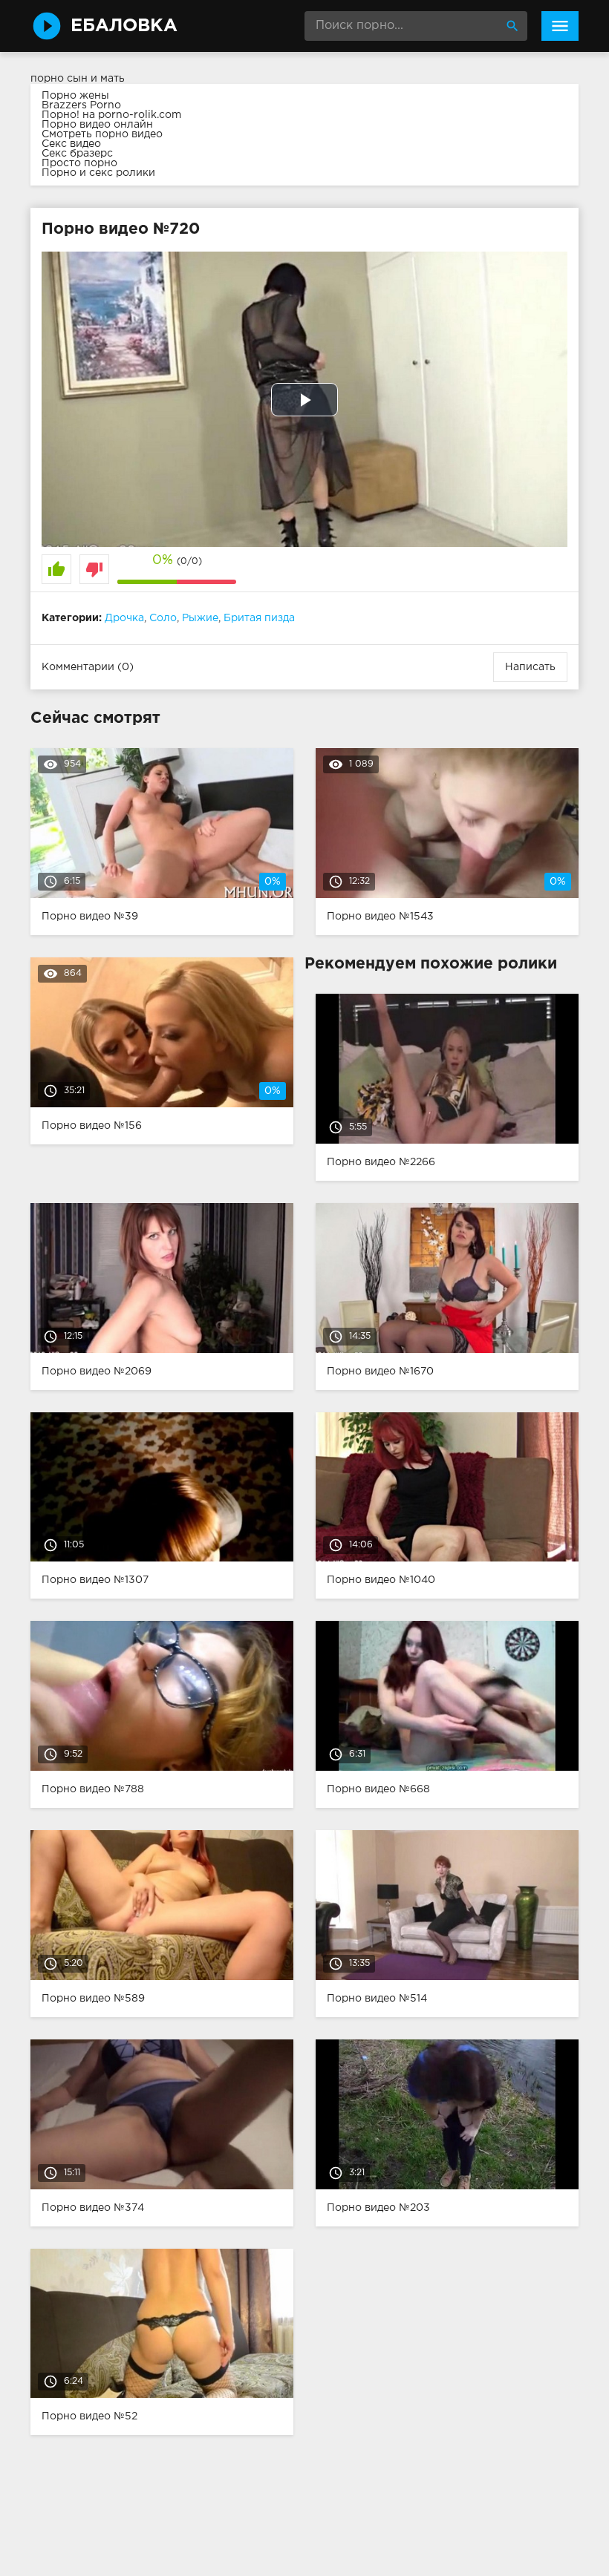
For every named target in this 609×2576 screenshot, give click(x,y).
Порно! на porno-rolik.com (111, 115)
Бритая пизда (259, 618)
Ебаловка (124, 26)
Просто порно (79, 163)
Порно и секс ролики (98, 173)
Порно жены (75, 96)
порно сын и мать (78, 79)
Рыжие (200, 618)
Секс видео (71, 144)
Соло (163, 618)
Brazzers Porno (81, 105)
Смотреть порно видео (102, 134)
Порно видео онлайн (97, 125)
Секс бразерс (77, 154)
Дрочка (124, 618)
